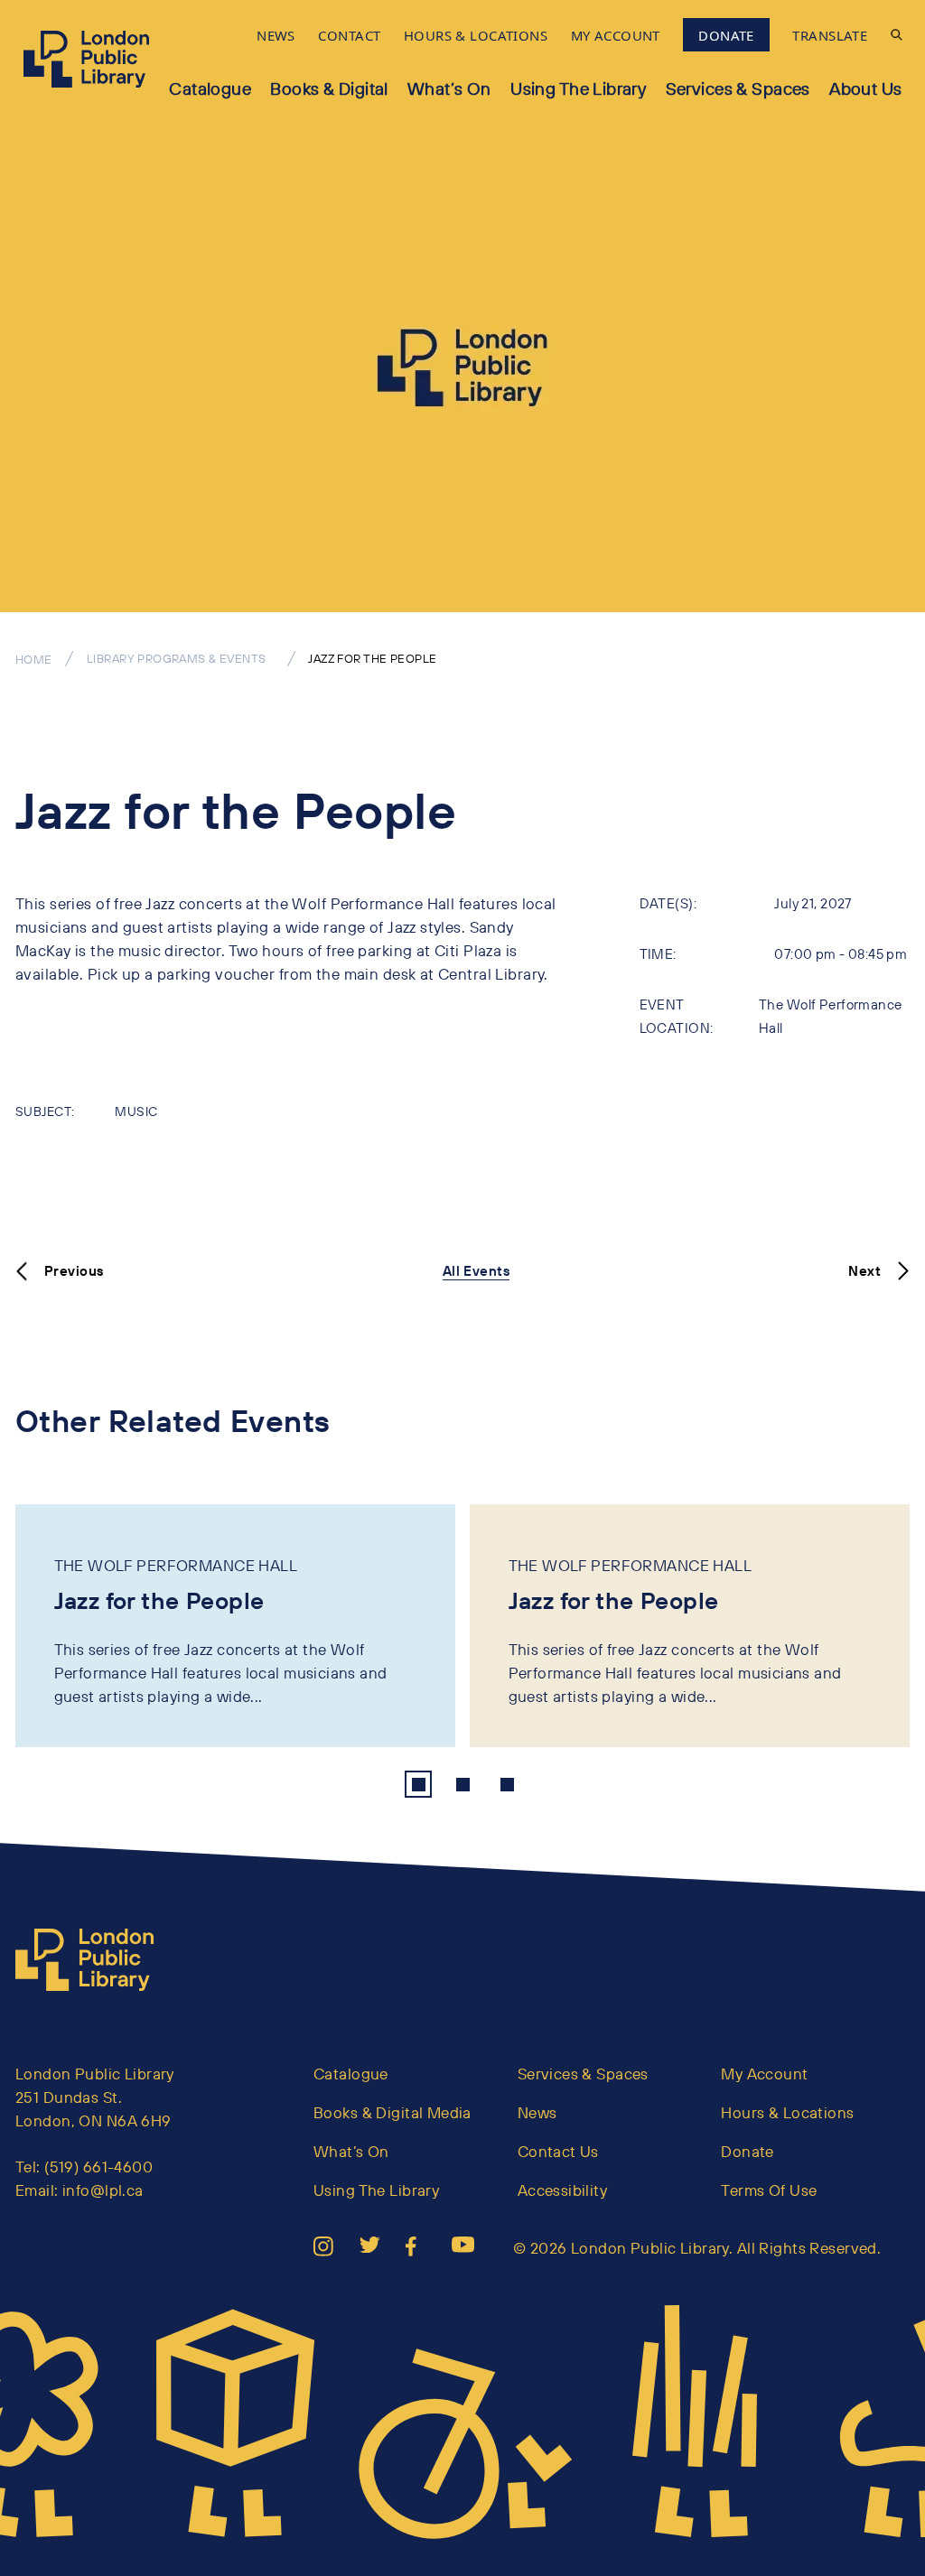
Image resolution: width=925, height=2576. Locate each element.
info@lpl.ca (103, 2190)
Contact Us (558, 2151)
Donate (747, 2151)
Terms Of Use (769, 2190)
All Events (476, 1271)
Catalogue (210, 88)
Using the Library (578, 88)
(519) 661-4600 (98, 2167)
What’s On (449, 88)
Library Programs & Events (177, 658)
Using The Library (376, 2190)
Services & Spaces (738, 88)
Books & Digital (329, 88)
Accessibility (563, 2190)
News (537, 2112)
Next (864, 1271)
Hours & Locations (787, 2112)
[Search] (897, 35)
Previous (74, 1271)
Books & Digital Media (392, 2112)
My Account (764, 2074)
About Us (865, 88)
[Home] (92, 1960)
